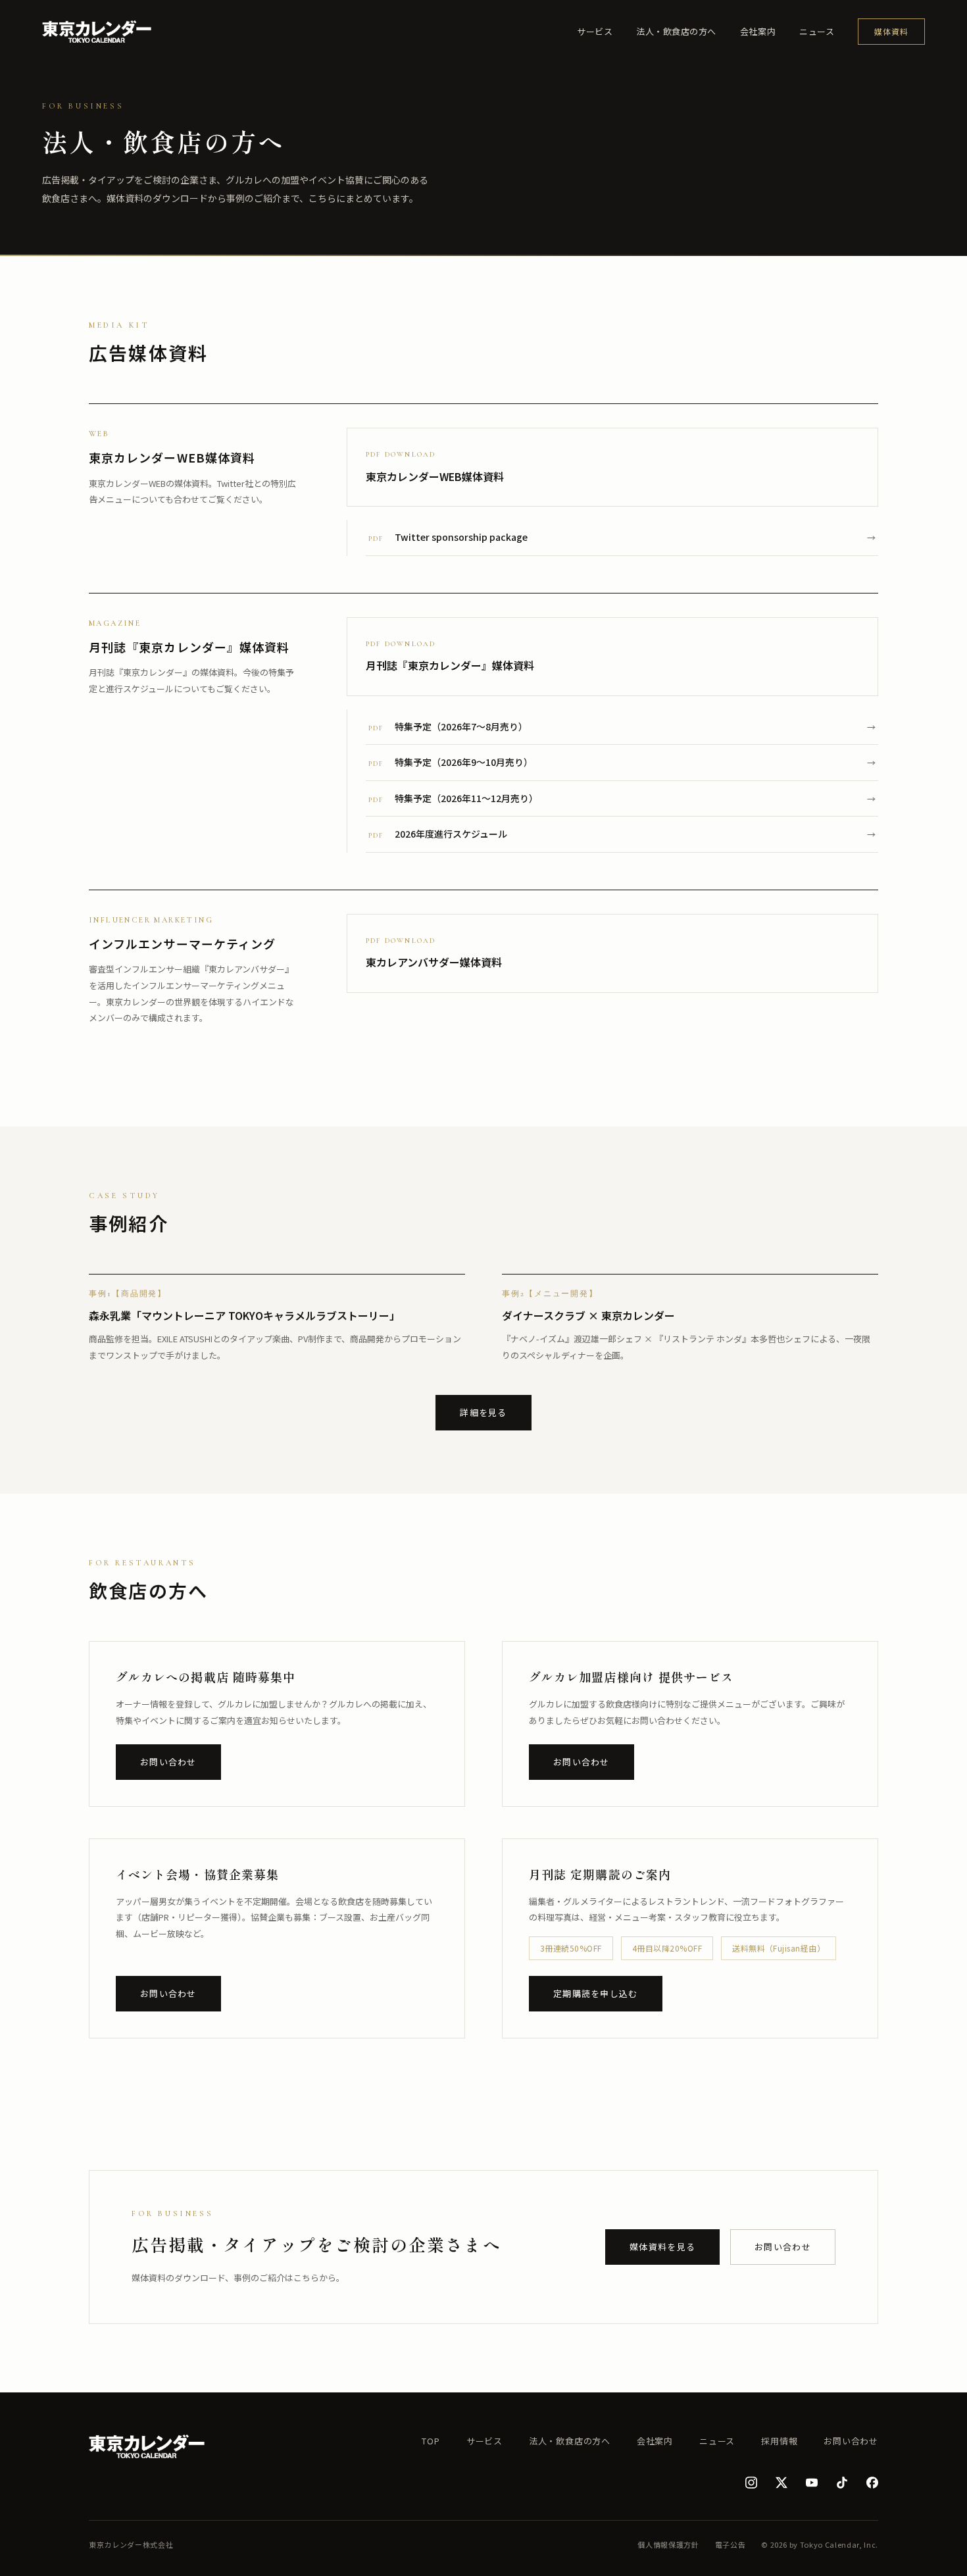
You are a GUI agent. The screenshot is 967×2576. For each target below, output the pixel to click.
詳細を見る (484, 1412)
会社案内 (758, 31)
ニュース (817, 31)
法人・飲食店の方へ (676, 31)
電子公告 (731, 2544)
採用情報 (779, 2441)
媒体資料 (891, 31)
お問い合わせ (168, 1762)
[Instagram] (751, 2483)
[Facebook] (872, 2483)
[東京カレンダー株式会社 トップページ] (97, 32)
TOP (431, 2441)
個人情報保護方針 (668, 2544)
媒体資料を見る (662, 2247)
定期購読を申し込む (596, 1993)
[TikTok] (842, 2483)
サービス (595, 31)
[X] (781, 2483)
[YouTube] (812, 2483)
